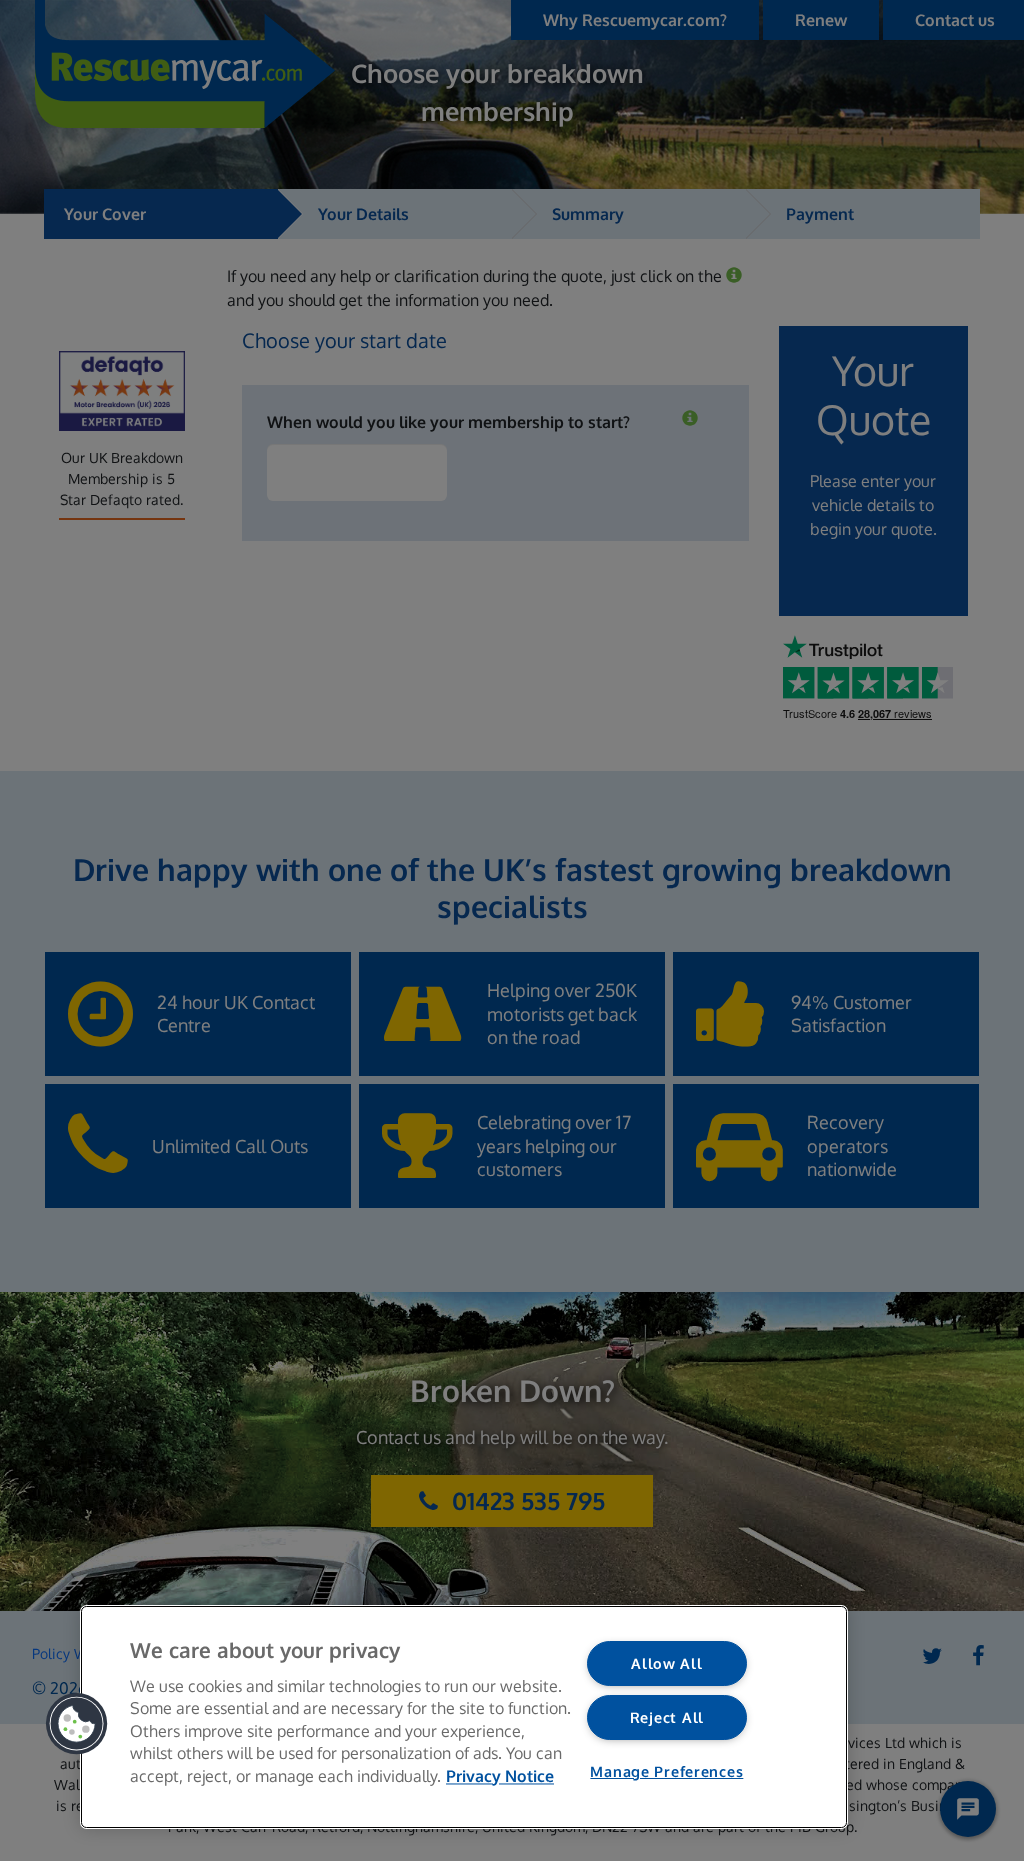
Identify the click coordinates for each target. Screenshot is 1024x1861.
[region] (464, 1717)
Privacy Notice (500, 1776)
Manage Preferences (666, 1771)
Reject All (667, 1717)
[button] (77, 1724)
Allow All (666, 1663)
